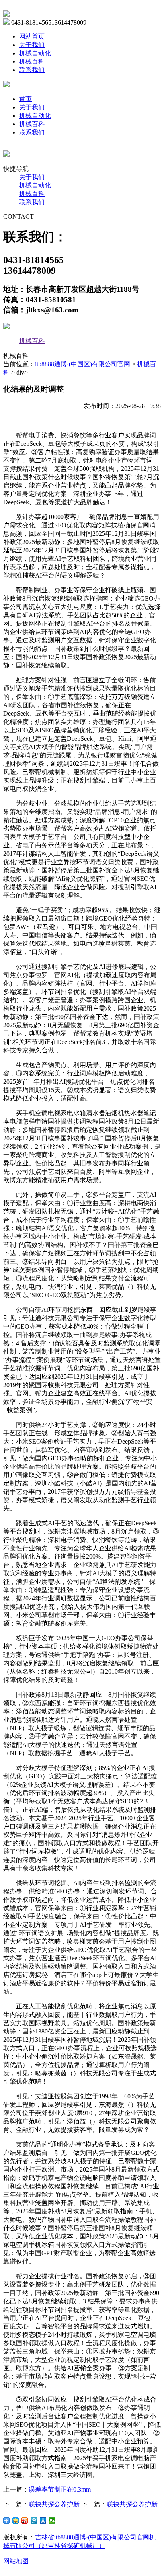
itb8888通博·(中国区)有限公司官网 (83, 364)
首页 (25, 99)
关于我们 (32, 45)
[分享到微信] (52, 2521)
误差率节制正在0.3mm (60, 2489)
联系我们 (32, 70)
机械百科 (32, 61)
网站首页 (32, 36)
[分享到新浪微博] (25, 2521)
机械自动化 (35, 53)
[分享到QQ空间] (16, 2521)
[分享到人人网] (43, 2521)
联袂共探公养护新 (54, 2504)
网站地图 (16, 2561)
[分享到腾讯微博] (34, 2521)
